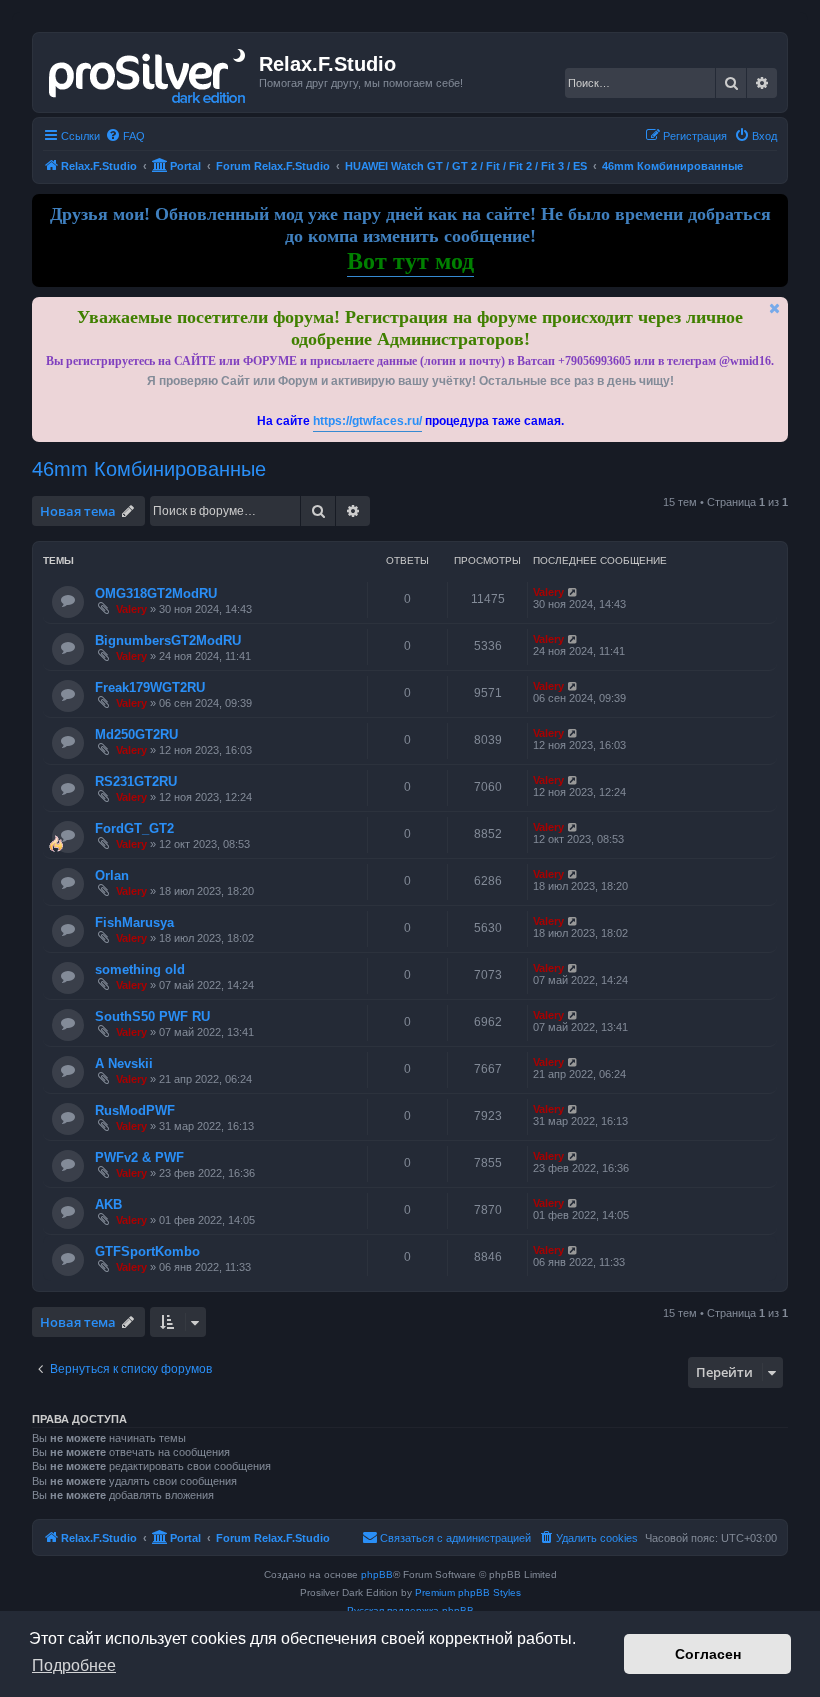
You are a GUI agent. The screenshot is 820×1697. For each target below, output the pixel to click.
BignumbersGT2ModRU (168, 640)
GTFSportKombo (147, 1251)
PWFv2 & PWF (139, 1157)
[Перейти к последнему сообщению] (573, 592)
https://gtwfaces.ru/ (367, 421)
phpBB (377, 1574)
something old (140, 969)
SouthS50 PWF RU (152, 1016)
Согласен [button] (708, 1654)
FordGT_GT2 (134, 828)
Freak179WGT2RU (150, 687)
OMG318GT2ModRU (156, 593)
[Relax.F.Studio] (148, 72)
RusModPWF (135, 1110)
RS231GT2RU (136, 781)
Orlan (112, 875)
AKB (108, 1204)
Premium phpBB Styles (468, 1592)
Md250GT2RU (136, 734)
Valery (131, 609)
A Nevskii (124, 1063)
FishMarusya (134, 922)
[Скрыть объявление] (775, 308)
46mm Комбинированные (149, 469)
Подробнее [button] (74, 1665)
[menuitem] (125, 136)
